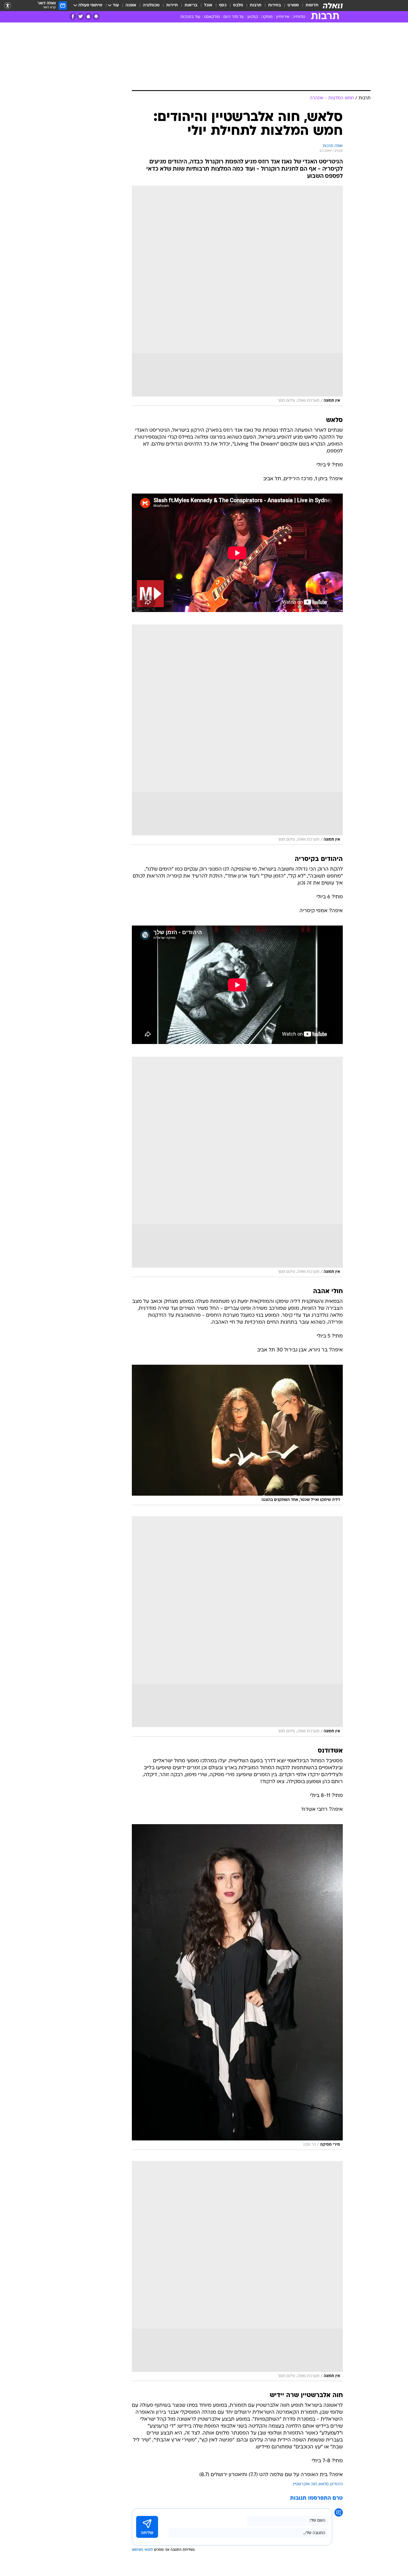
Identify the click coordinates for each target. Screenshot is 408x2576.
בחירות (274, 5)
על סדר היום (234, 17)
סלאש (324, 2484)
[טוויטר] (81, 17)
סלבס (238, 5)
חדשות (312, 5)
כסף (223, 5)
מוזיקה (267, 17)
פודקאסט (212, 17)
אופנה (131, 5)
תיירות (172, 5)
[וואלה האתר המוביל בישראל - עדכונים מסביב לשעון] (333, 6)
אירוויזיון (283, 17)
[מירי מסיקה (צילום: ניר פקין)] (237, 1987)
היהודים (337, 2484)
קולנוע (253, 17)
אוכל (208, 5)
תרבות (256, 5)
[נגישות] (8, 6)
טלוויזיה (299, 17)
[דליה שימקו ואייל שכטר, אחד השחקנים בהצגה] (237, 1435)
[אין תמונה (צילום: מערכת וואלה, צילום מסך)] (237, 296)
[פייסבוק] (73, 17)
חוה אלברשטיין (305, 2484)
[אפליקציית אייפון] (88, 17)
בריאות (191, 5)
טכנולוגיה (151, 5)
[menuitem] (309, 6)
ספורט (293, 5)
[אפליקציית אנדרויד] (96, 17)
